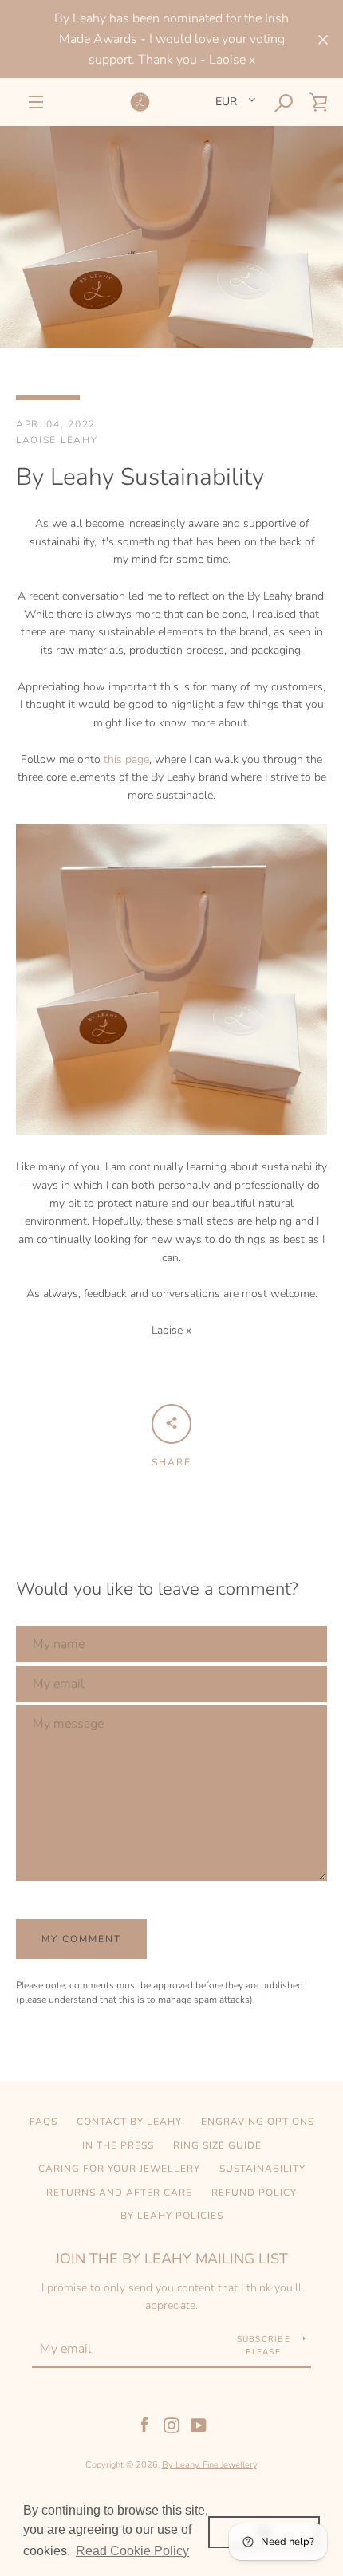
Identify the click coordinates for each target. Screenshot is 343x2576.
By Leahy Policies (172, 2216)
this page (126, 759)
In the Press (118, 2145)
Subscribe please (264, 2346)
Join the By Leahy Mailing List (171, 2259)
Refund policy (254, 2193)
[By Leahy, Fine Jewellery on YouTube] (199, 2424)
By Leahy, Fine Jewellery (209, 2465)
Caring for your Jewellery (119, 2169)
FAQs (43, 2122)
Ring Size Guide (217, 2145)
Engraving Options (258, 2122)
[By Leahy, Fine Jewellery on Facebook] (144, 2424)
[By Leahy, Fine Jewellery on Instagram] (171, 2424)
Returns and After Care (119, 2193)
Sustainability (262, 2169)
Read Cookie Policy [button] (132, 2551)
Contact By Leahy (129, 2122)
